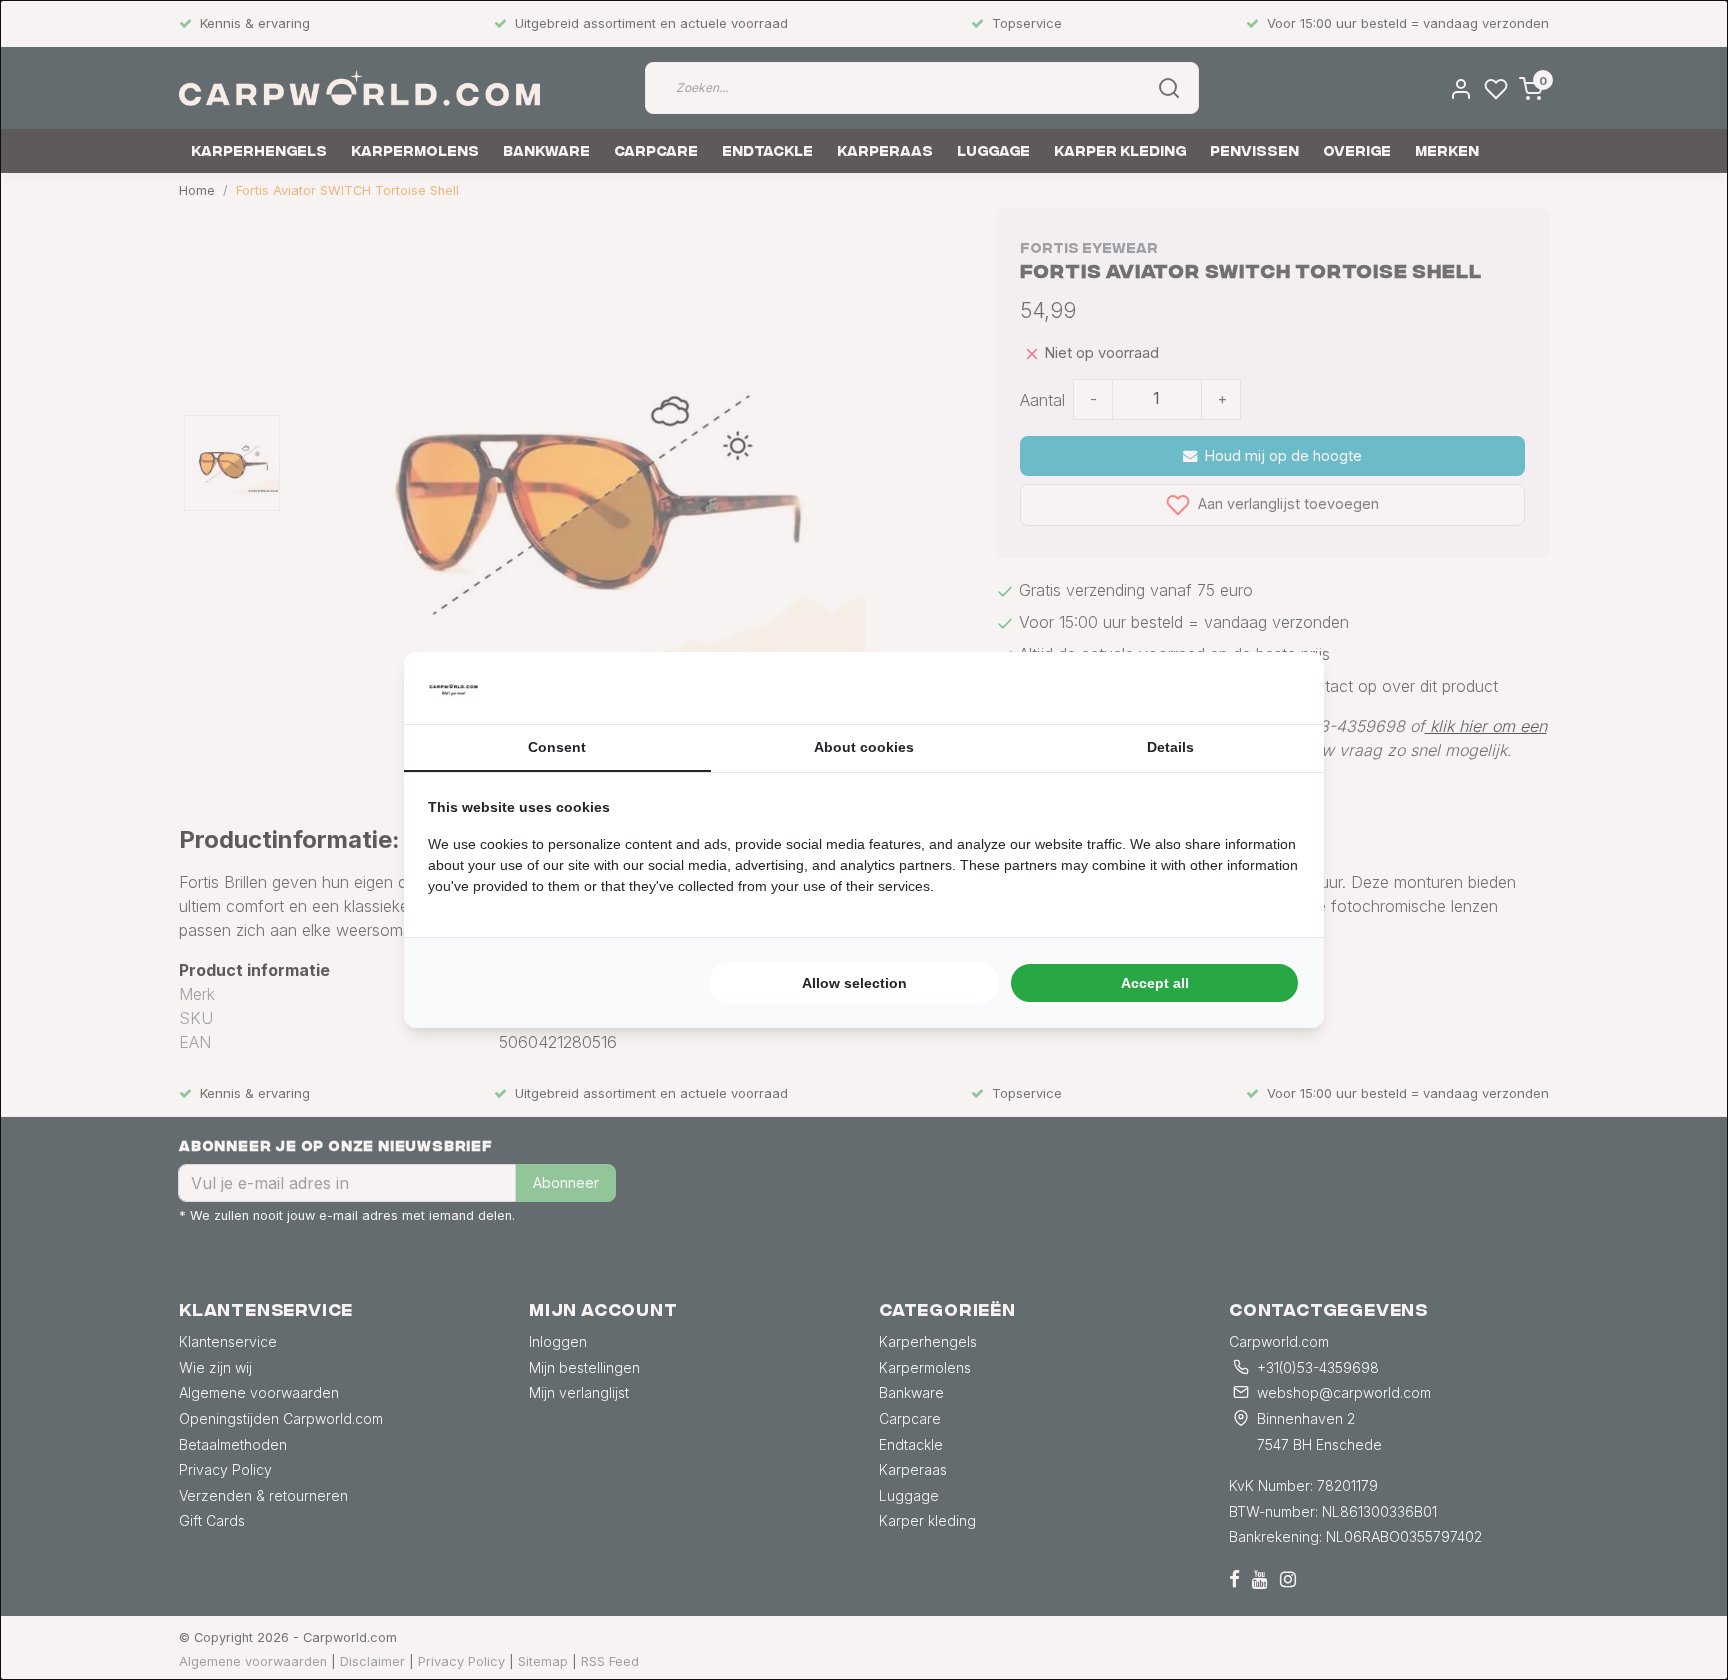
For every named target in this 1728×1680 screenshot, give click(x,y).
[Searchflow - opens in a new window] (1275, 688)
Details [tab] (1170, 747)
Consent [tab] (557, 747)
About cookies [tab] (864, 747)
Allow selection (854, 983)
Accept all (1155, 983)
